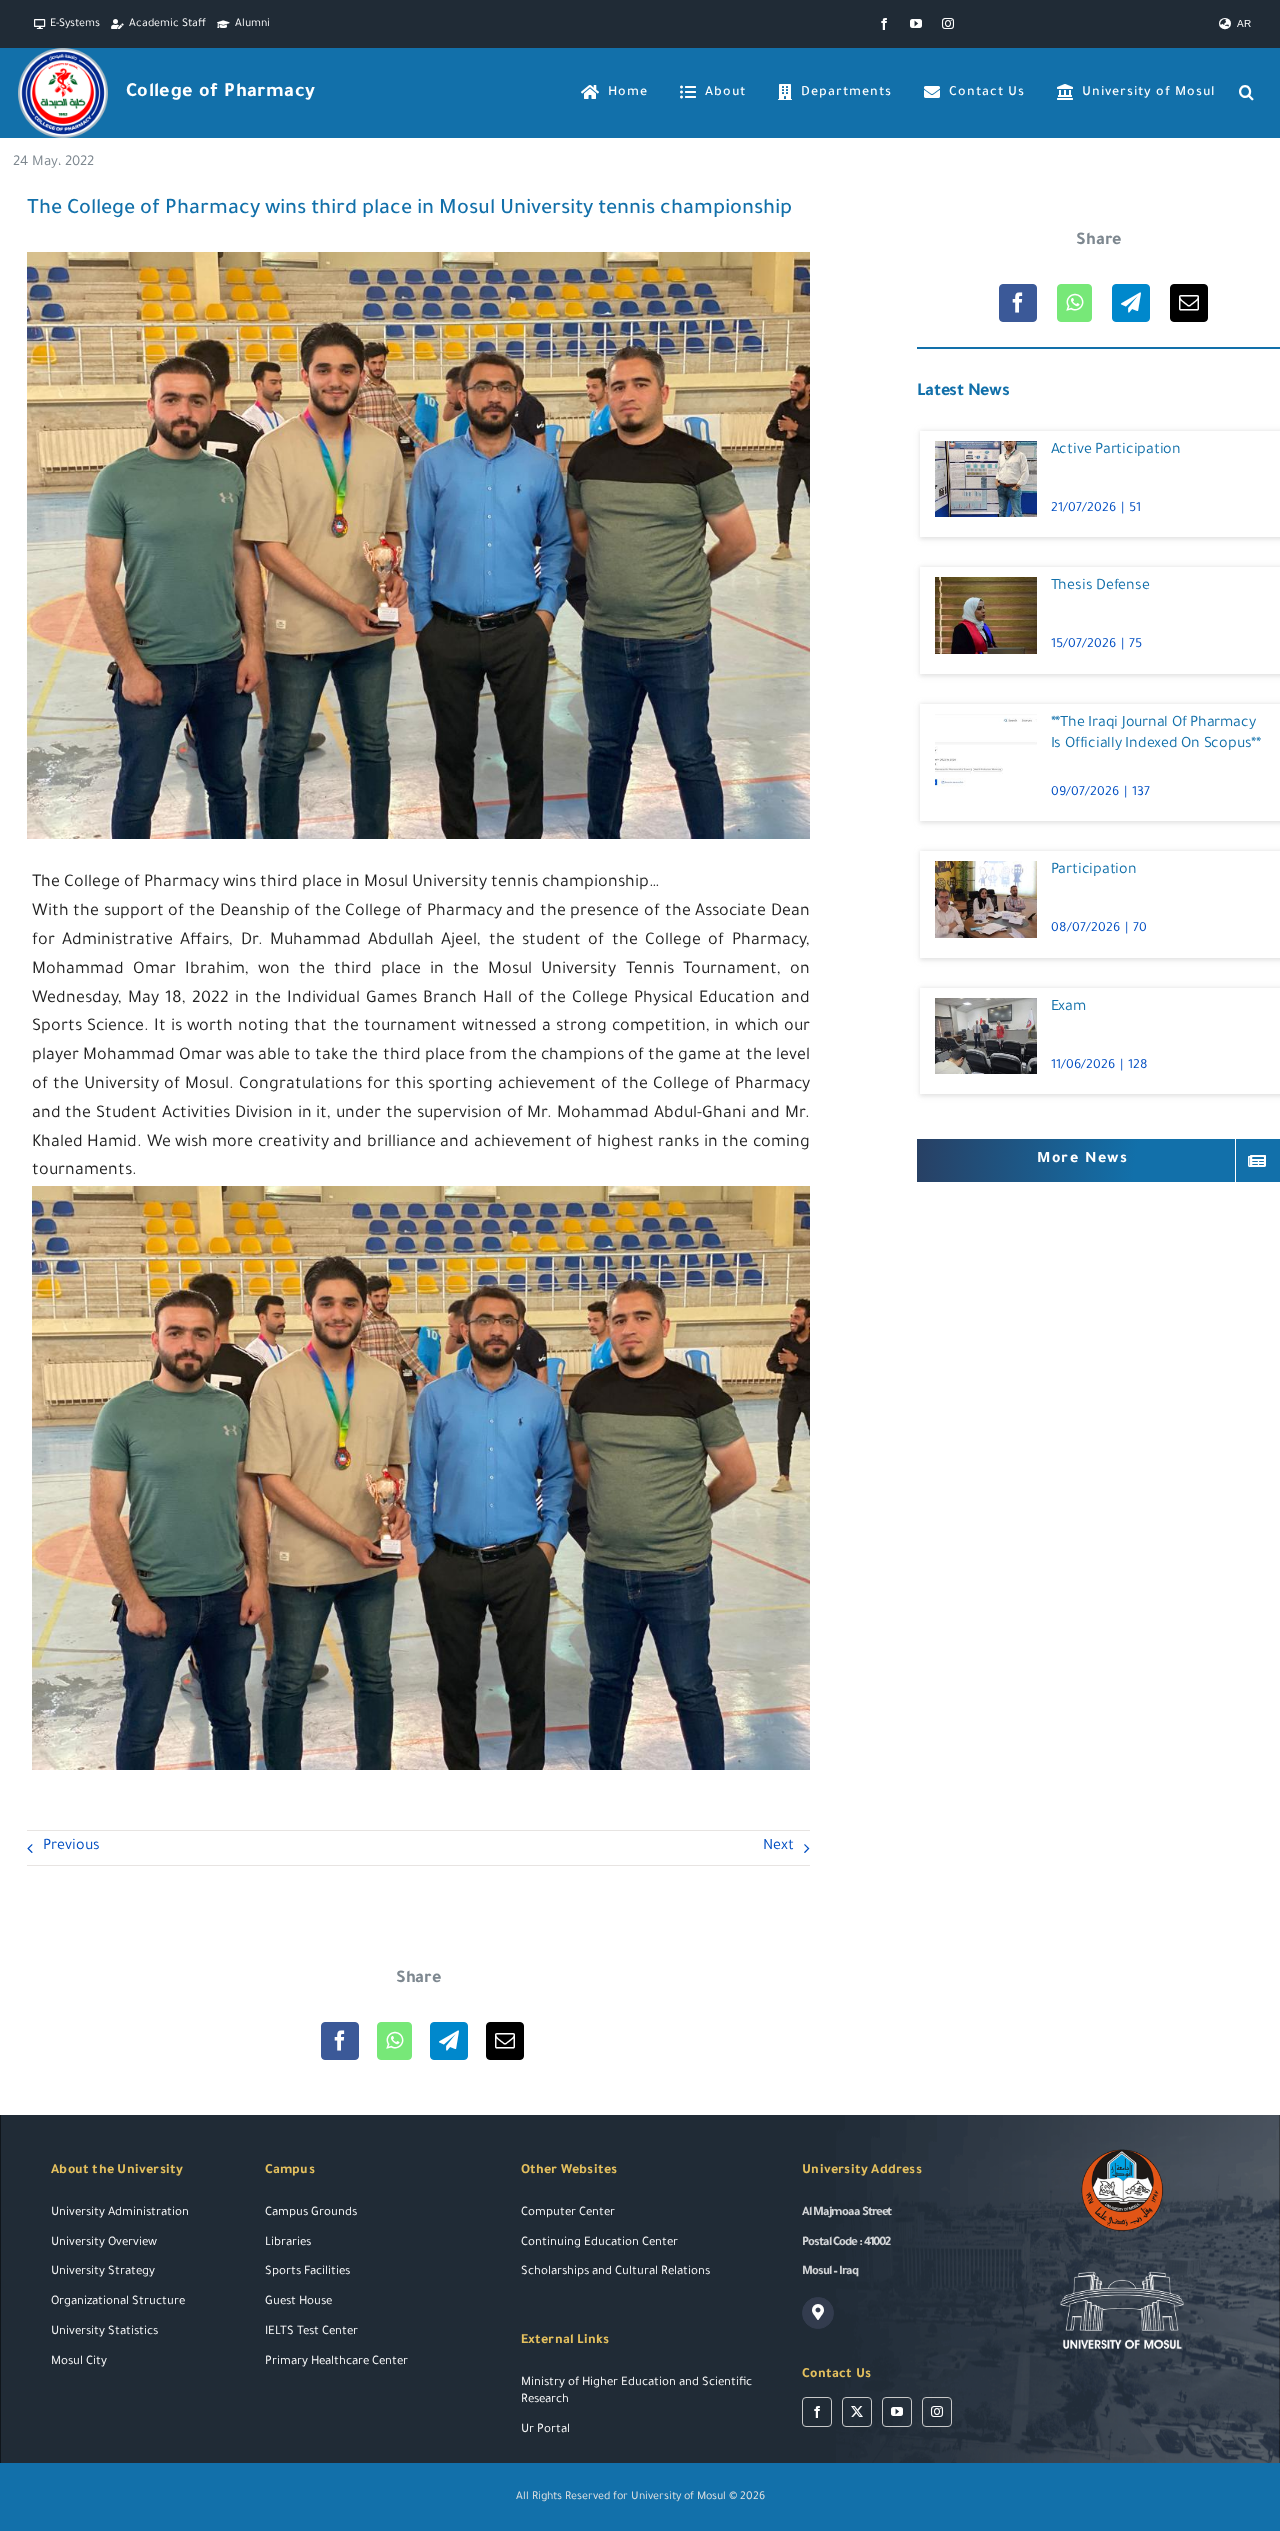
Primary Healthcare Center (336, 2362)
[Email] (505, 2041)
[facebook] (884, 24)
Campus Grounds (311, 2213)
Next (778, 1847)
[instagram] (948, 24)
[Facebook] (340, 2041)
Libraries (288, 2243)
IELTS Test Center (311, 2332)
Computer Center (568, 2213)
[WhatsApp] (394, 2041)
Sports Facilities (307, 2272)
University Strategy (103, 2272)
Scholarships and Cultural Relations (615, 2272)
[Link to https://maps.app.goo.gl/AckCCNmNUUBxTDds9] (818, 2313)
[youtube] (916, 24)
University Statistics (104, 2332)
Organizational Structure (118, 2302)
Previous (71, 1847)
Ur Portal (545, 2430)
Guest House (298, 2302)
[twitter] (857, 2412)
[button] (1247, 93)
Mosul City (79, 2362)
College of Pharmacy (221, 93)
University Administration (120, 2213)
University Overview (104, 2243)
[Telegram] (449, 2041)
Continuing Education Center (599, 2243)
